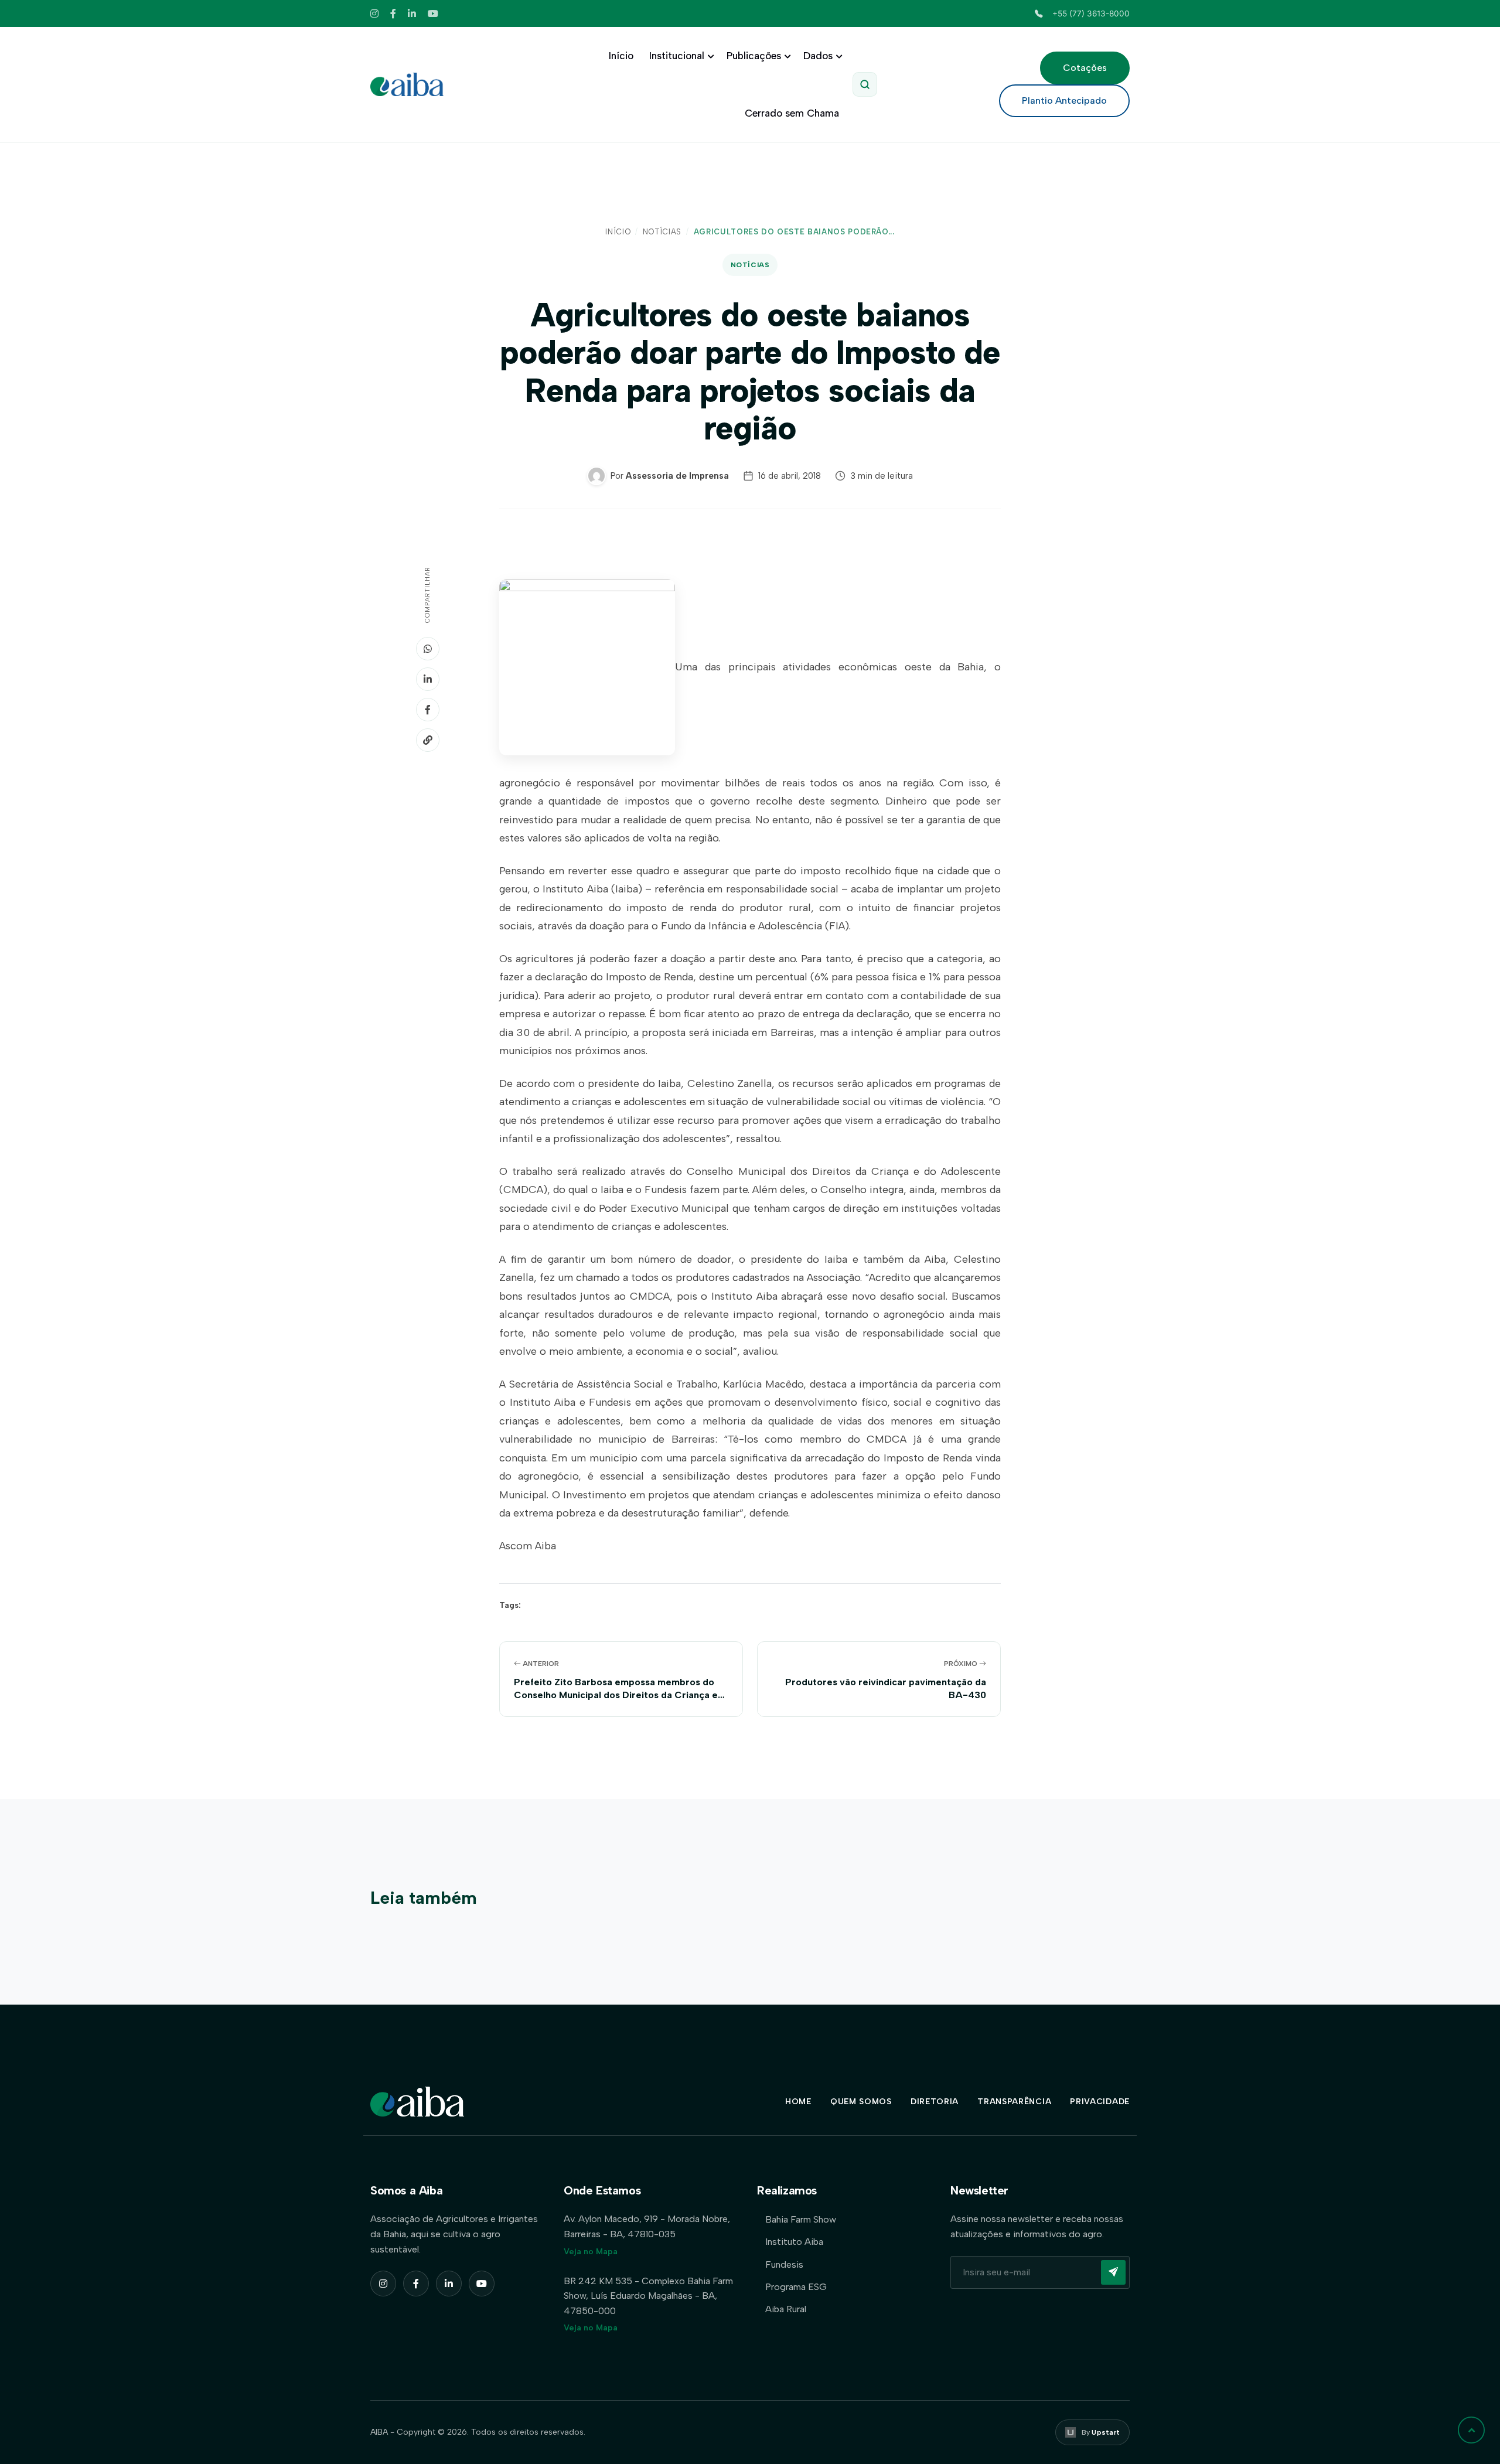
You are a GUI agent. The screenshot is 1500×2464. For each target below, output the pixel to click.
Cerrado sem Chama (792, 113)
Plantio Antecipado (1064, 100)
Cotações (1085, 68)
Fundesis (784, 2264)
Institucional (677, 56)
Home (798, 2102)
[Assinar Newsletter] (1113, 2272)
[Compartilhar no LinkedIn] (428, 679)
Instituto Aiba (794, 2242)
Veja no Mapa (591, 2252)
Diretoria (935, 2102)
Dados (818, 56)
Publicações (754, 56)
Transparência (1014, 2102)
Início (621, 56)
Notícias (662, 232)
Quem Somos (861, 2102)
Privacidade (1100, 2102)
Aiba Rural (786, 2309)
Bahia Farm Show (801, 2219)
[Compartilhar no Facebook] (428, 710)
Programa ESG (796, 2287)
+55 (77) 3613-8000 (1091, 13)
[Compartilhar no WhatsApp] (428, 649)
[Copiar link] (428, 740)
